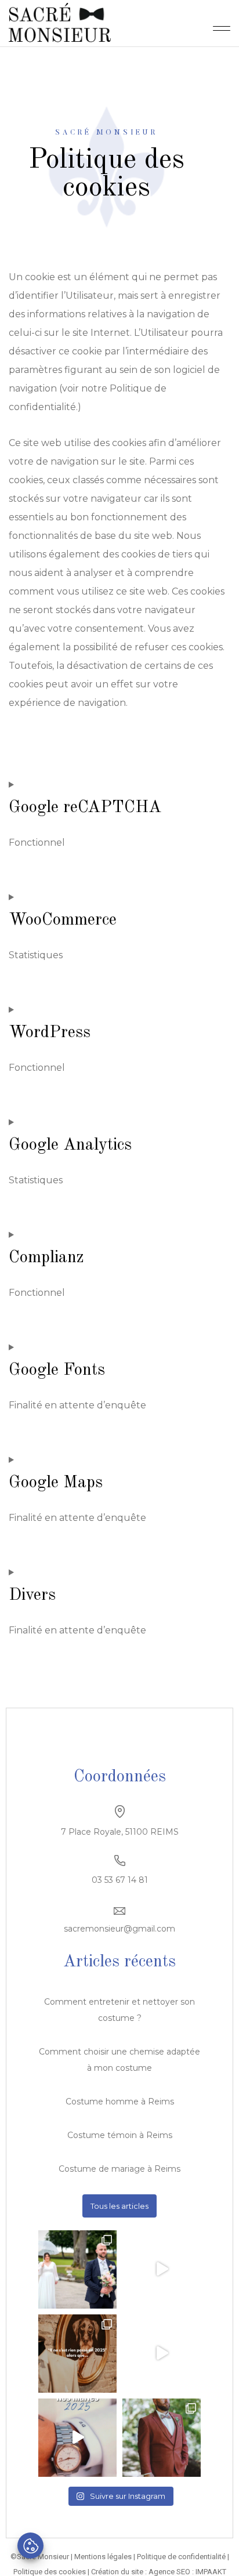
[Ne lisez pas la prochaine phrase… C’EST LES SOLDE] (162, 2269)
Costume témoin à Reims (120, 2135)
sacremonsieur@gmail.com (119, 1929)
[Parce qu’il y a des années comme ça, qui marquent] (77, 2354)
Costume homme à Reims (120, 2102)
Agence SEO (169, 2572)
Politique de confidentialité (181, 2557)
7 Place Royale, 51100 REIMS (120, 1832)
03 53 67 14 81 (120, 1880)
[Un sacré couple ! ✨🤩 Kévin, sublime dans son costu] (77, 2269)
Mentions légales (103, 2557)
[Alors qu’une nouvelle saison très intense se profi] (77, 2438)
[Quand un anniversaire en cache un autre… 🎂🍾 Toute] (162, 2354)
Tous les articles (119, 2206)
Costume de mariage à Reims (119, 2169)
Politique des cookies (50, 2572)
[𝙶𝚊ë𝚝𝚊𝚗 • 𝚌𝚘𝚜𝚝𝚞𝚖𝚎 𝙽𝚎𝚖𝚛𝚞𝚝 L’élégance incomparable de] (162, 2438)
